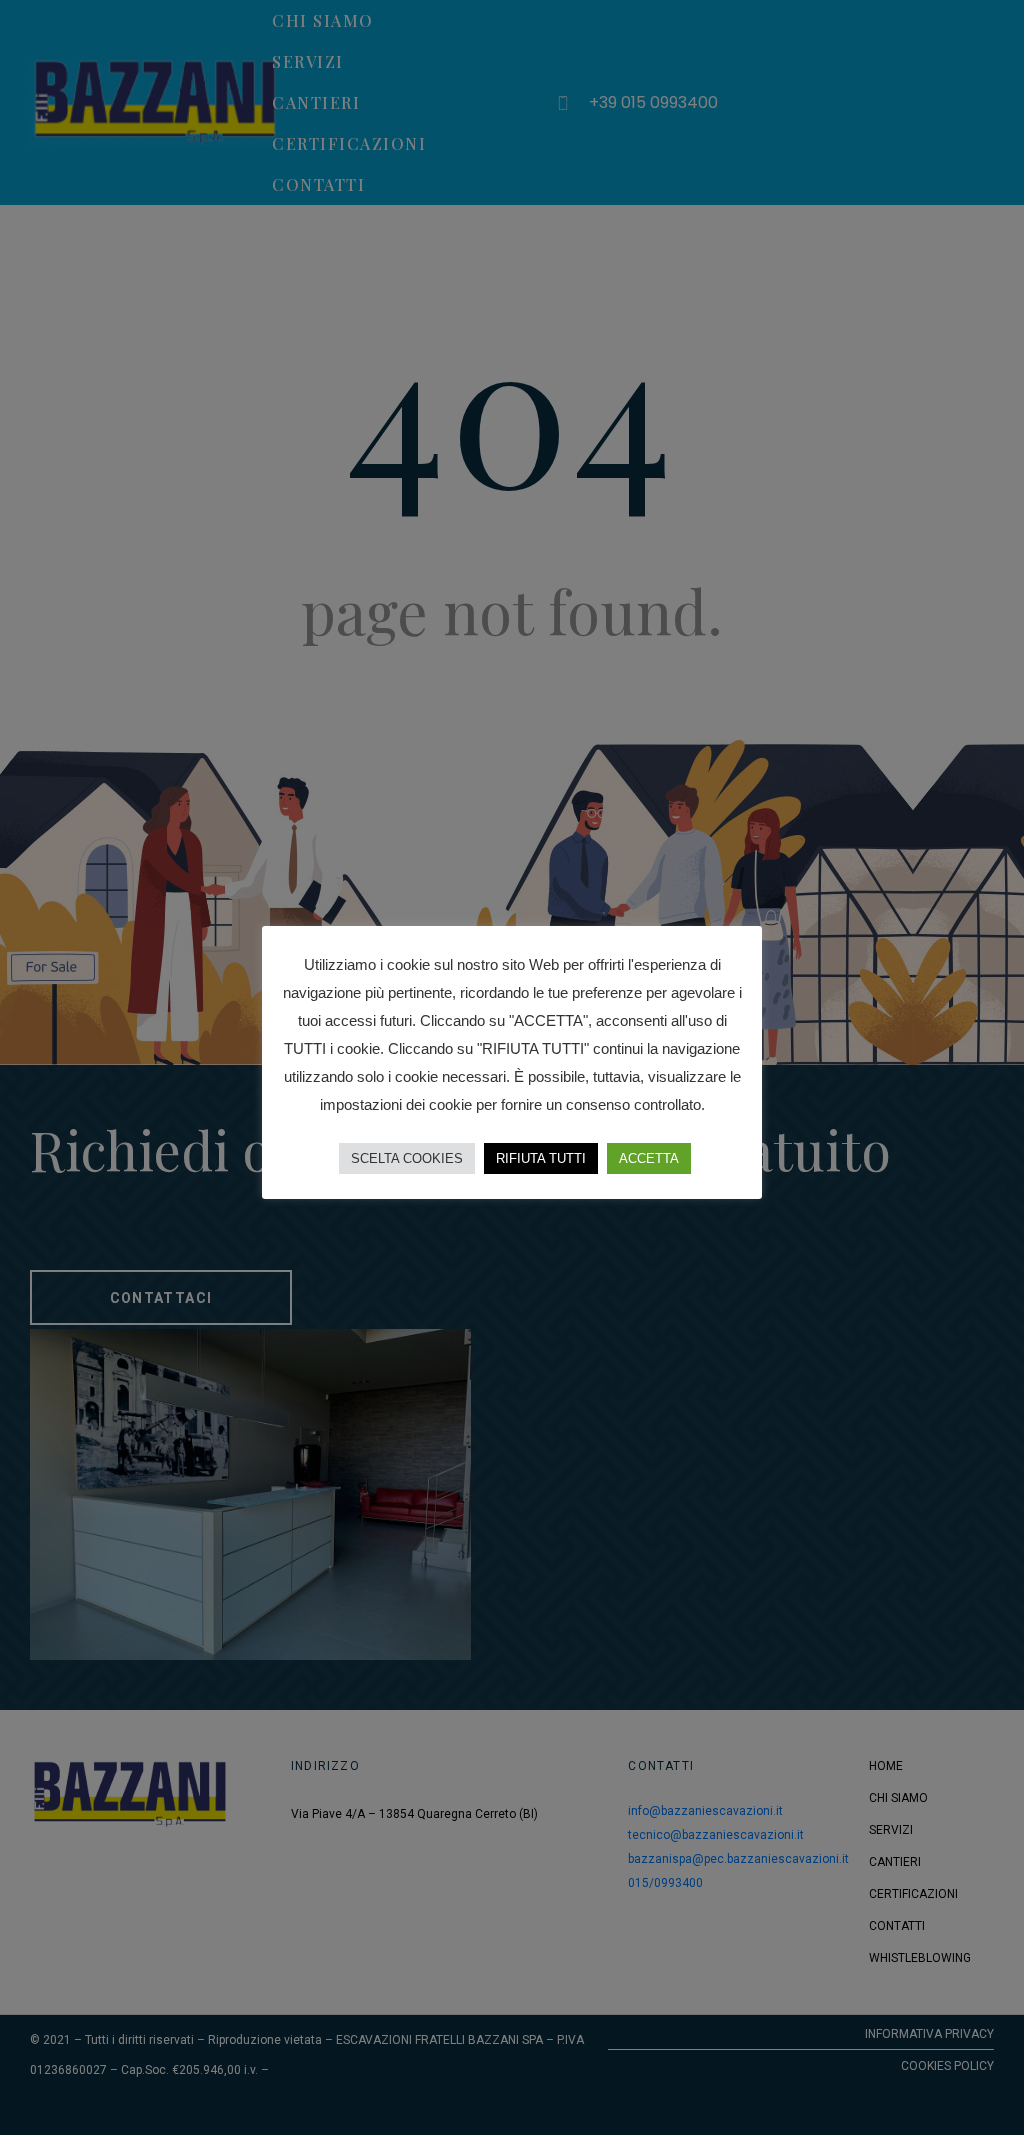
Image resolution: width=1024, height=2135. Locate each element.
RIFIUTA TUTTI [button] (541, 1158)
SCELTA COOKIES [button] (407, 1158)
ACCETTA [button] (649, 1158)
